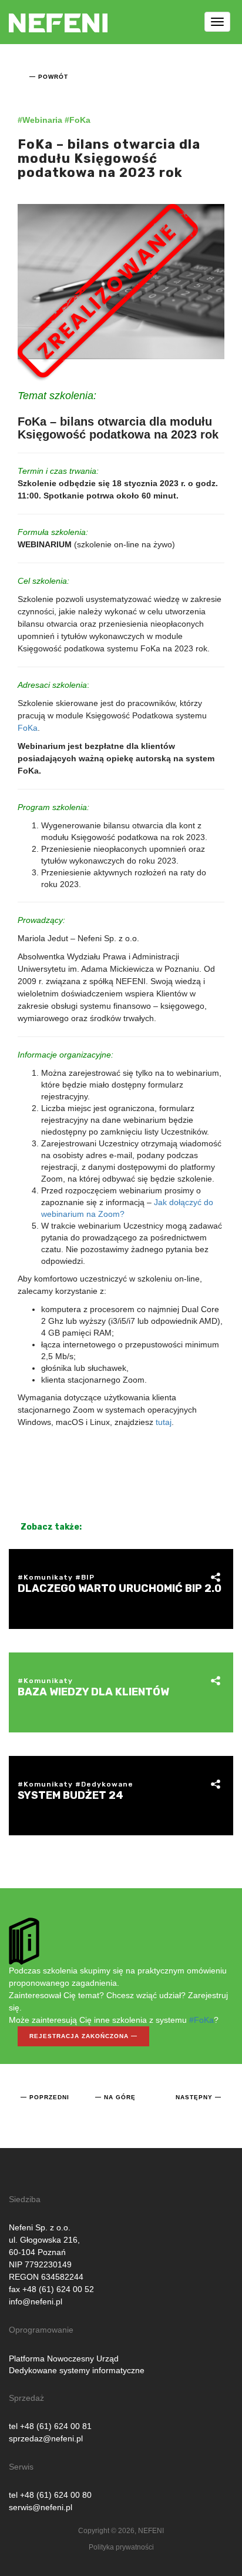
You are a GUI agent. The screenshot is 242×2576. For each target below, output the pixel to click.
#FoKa (78, 120)
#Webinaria (40, 120)
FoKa (28, 728)
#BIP (85, 1577)
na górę (120, 2097)
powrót (53, 77)
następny (194, 2097)
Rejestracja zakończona (79, 2036)
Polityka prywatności (121, 2547)
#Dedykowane (104, 1784)
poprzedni (49, 2097)
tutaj (164, 1422)
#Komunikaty (45, 1577)
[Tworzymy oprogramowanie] (58, 15)
